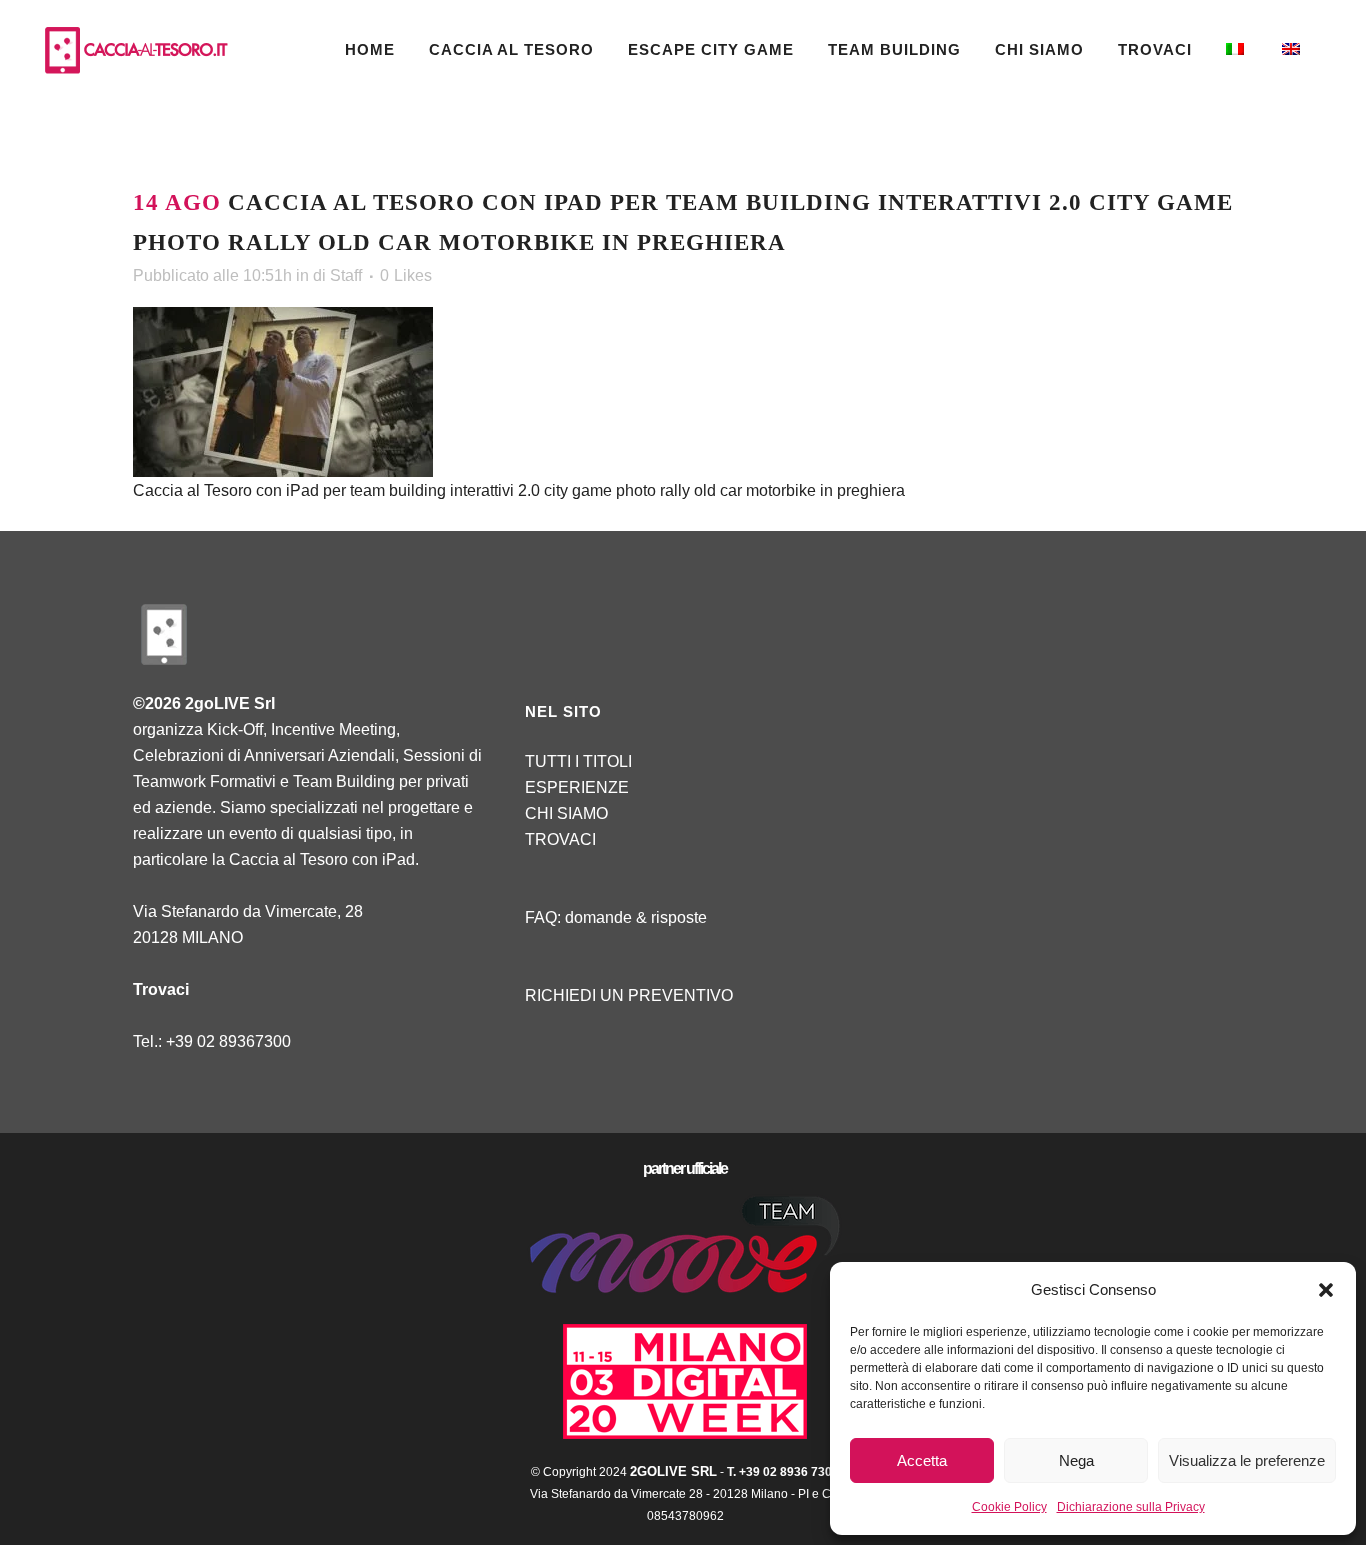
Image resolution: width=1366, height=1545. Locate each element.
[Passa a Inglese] (1293, 50)
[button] (1326, 1290)
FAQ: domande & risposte (616, 917)
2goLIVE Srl (673, 1471)
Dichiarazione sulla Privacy (1131, 1507)
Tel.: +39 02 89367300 (212, 1041)
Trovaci (161, 989)
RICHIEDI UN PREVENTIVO (629, 995)
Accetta (922, 1460)
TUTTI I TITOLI (578, 761)
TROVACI (560, 839)
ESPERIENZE (577, 787)
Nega (1076, 1460)
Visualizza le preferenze (1247, 1460)
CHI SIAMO (566, 813)
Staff (346, 275)
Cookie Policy (1009, 1507)
